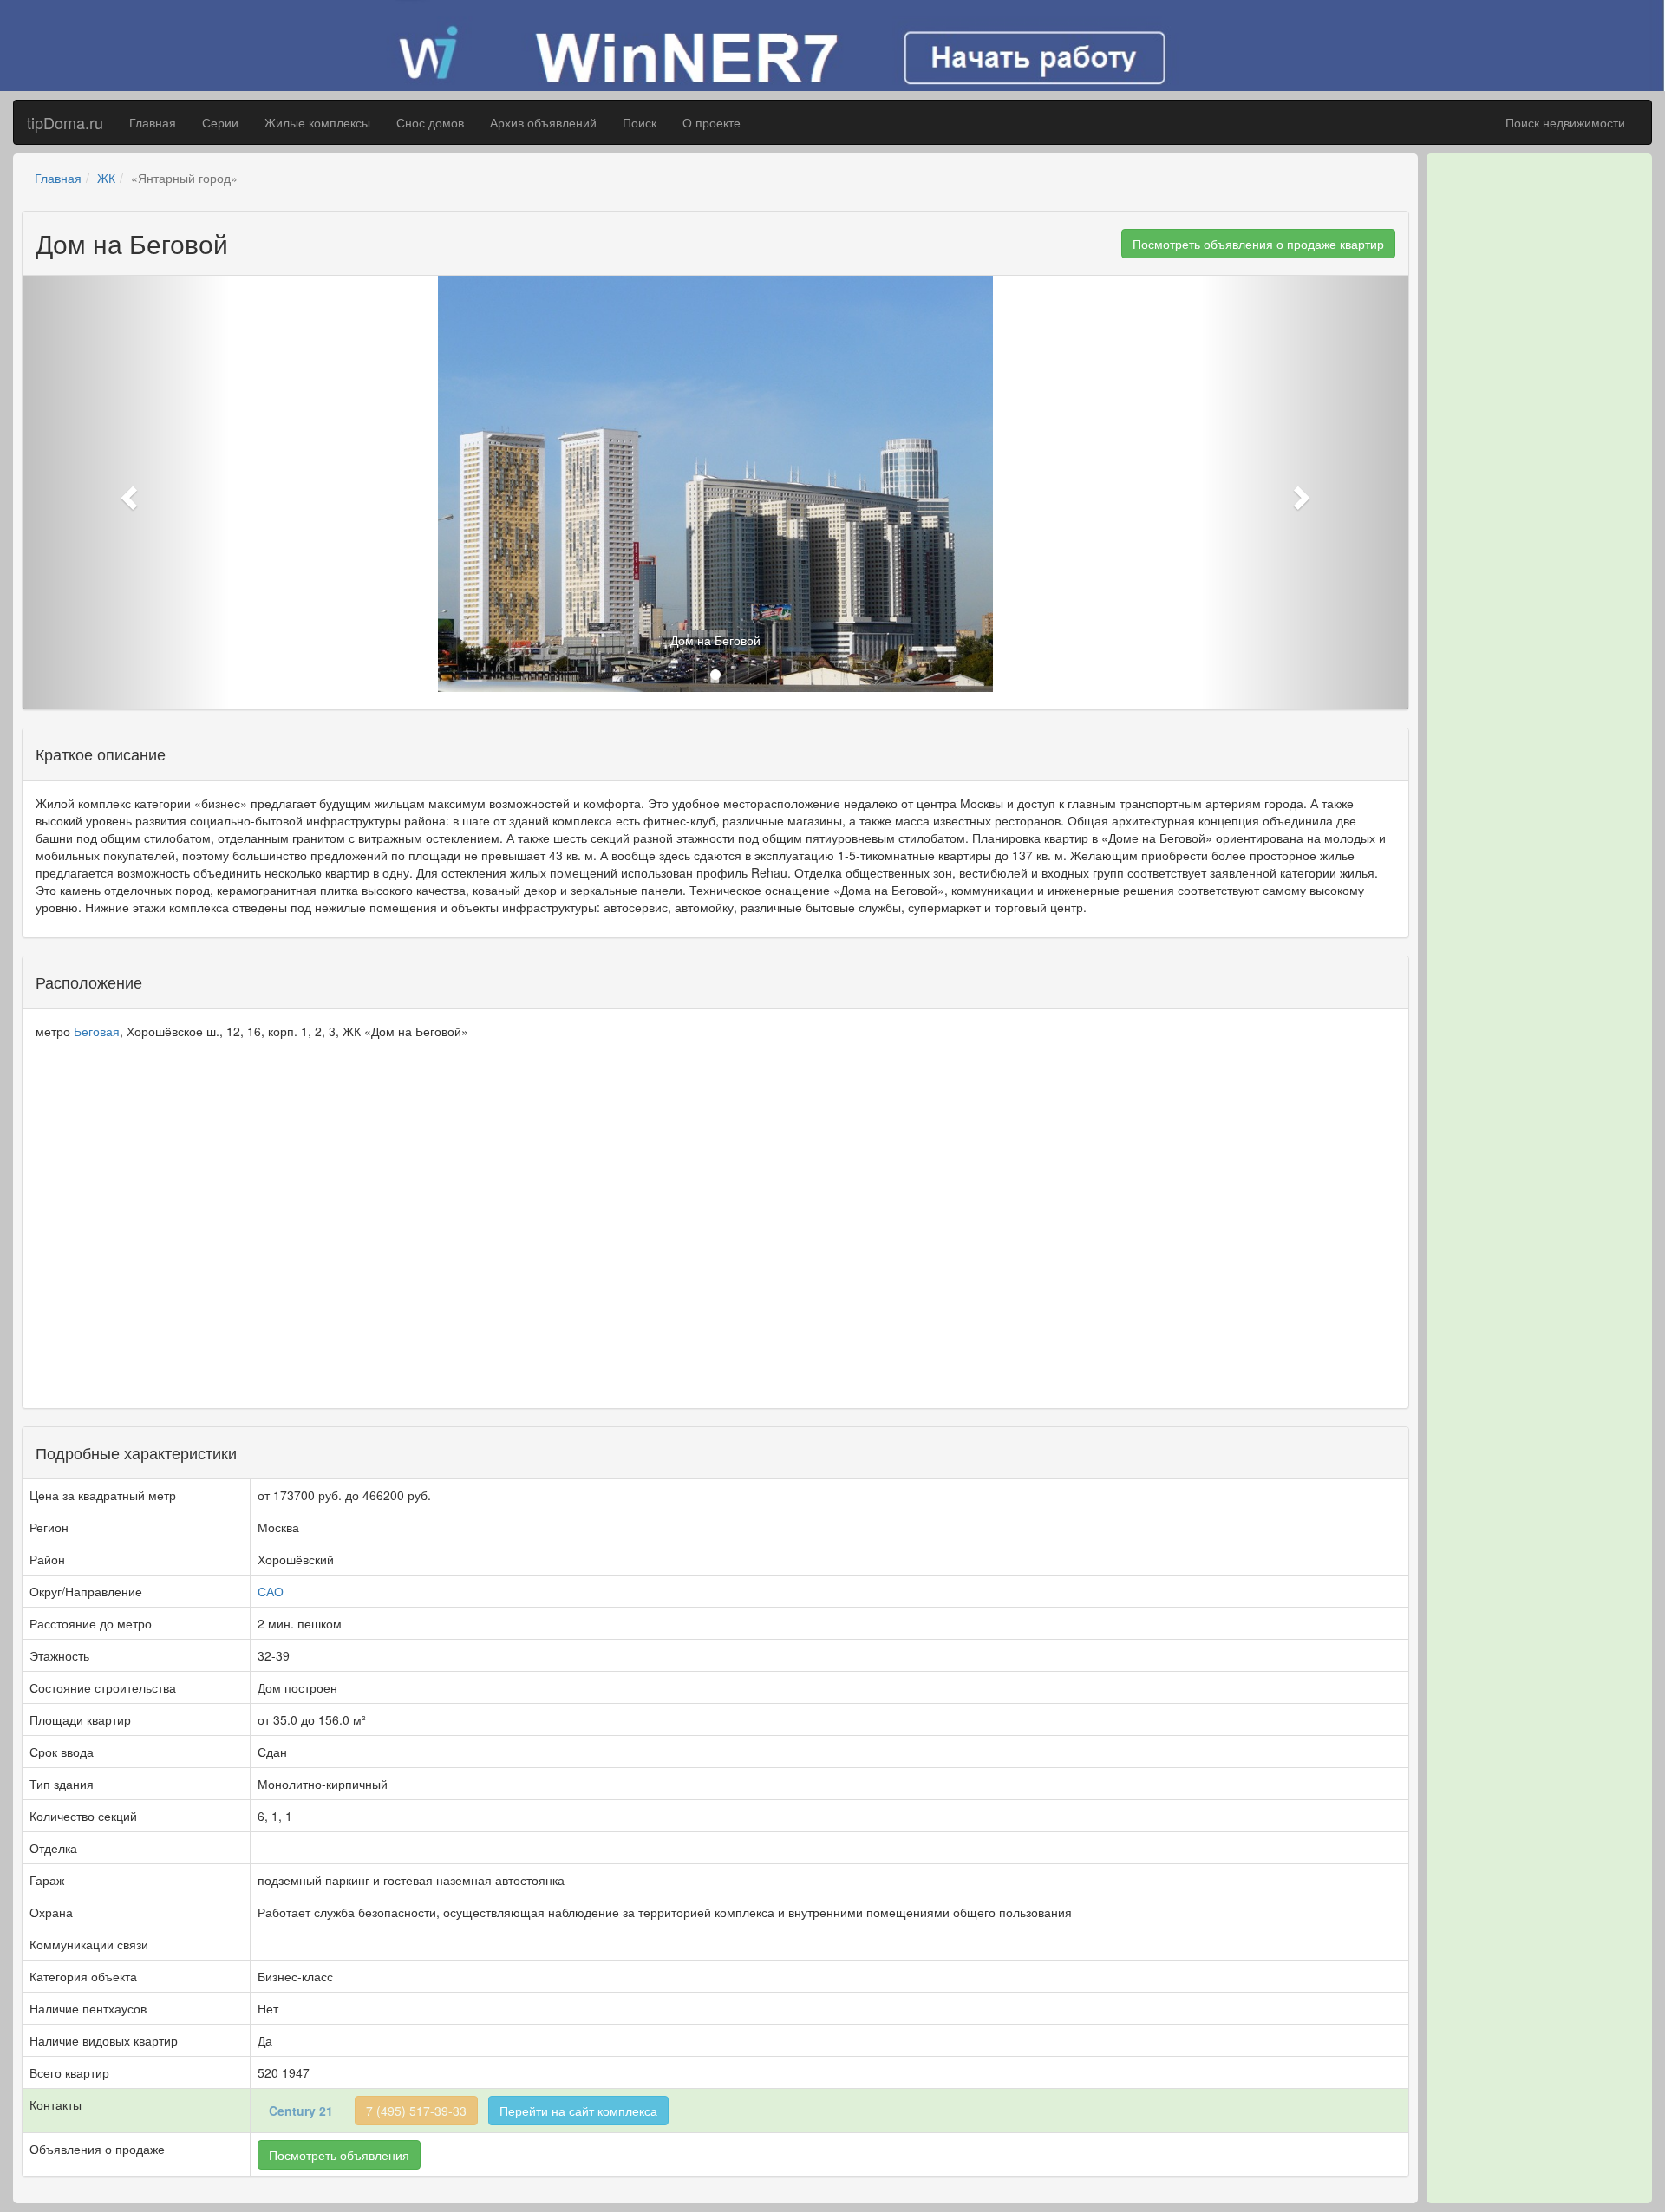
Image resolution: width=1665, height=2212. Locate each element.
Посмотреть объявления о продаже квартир (1258, 244)
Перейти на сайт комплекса (578, 2111)
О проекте (712, 122)
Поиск (640, 122)
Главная (153, 122)
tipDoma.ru (65, 122)
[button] (127, 493)
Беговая (97, 1031)
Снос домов (430, 122)
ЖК (106, 178)
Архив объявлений (543, 122)
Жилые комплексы (317, 122)
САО (271, 1591)
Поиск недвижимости (1565, 122)
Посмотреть (339, 2155)
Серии (220, 122)
